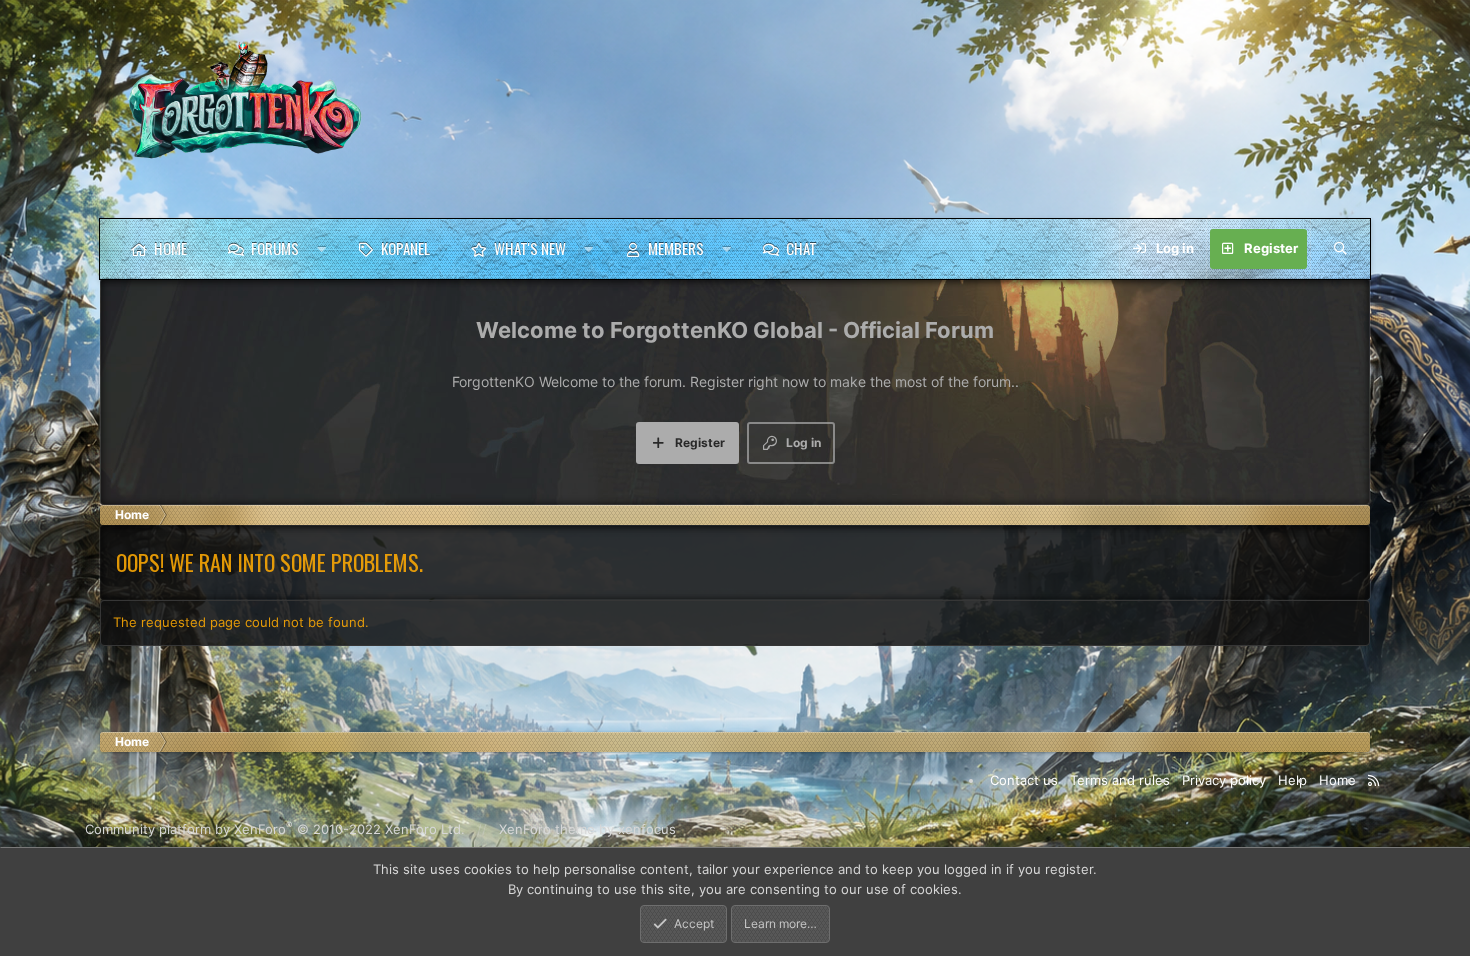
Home (170, 248)
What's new (530, 248)
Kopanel (405, 248)
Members (676, 248)
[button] (321, 249)
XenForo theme (547, 829)
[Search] (1340, 249)
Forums (275, 248)
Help (1292, 780)
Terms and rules (1120, 780)
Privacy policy (1224, 780)
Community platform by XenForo (275, 829)
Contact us (1024, 780)
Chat (801, 248)
